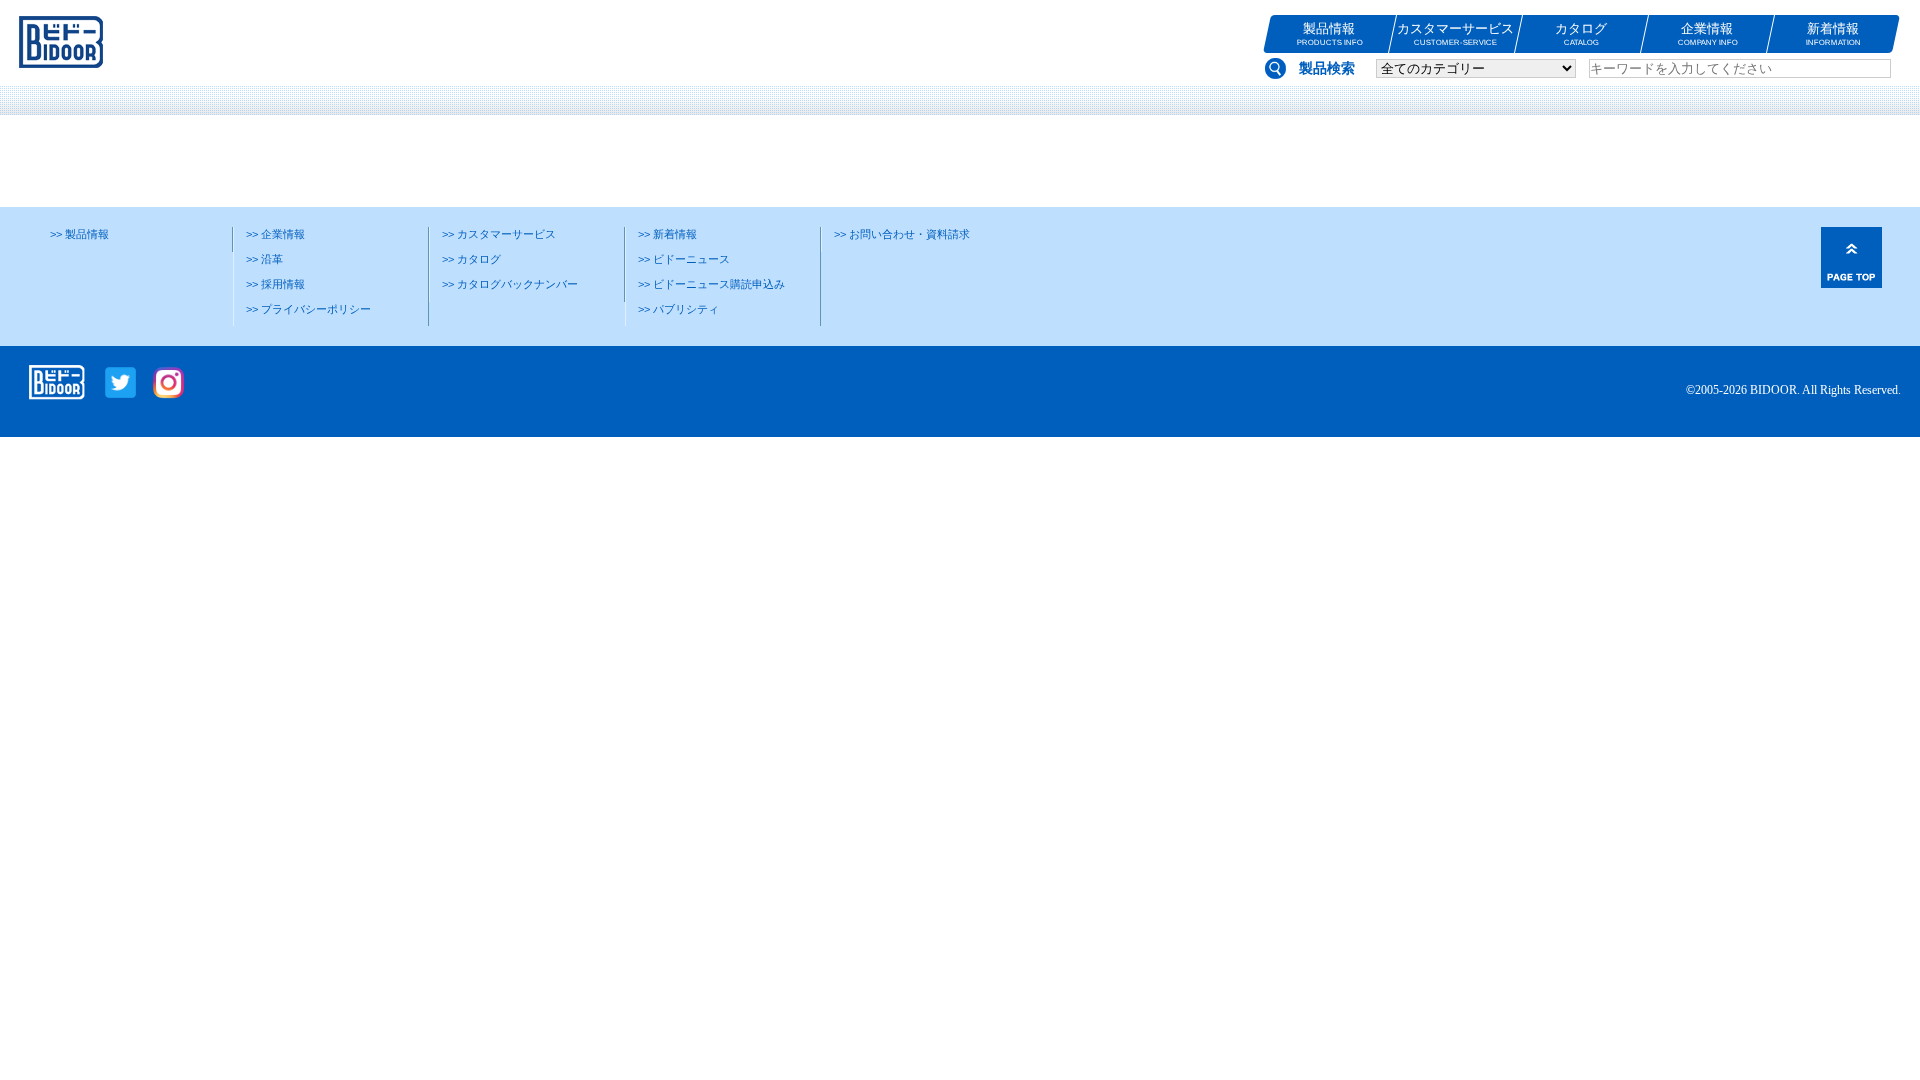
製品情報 (1329, 34)
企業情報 (1707, 34)
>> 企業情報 (275, 234)
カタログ (1581, 34)
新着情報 (1833, 34)
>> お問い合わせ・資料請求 (902, 234)
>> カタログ (471, 259)
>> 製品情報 (79, 234)
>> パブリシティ (678, 309)
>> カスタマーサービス (499, 234)
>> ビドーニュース (684, 259)
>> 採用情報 (275, 284)
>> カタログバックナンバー (510, 284)
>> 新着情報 (667, 234)
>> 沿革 (264, 259)
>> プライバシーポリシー (308, 309)
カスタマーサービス (1455, 34)
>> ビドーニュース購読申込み (711, 284)
